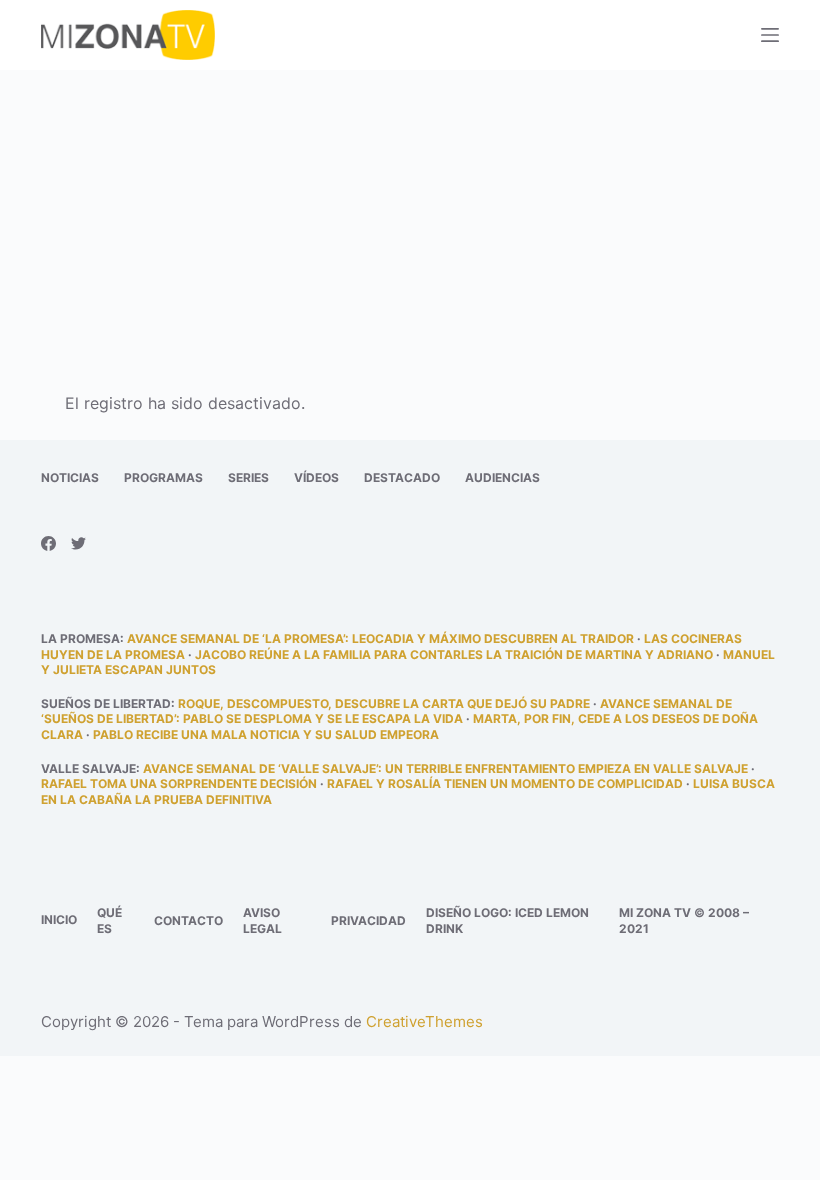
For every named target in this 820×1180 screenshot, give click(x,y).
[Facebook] (48, 543)
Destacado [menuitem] (402, 477)
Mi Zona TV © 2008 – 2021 (684, 920)
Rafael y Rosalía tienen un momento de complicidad (505, 783)
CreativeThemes (424, 1021)
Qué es (109, 920)
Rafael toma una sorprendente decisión (179, 783)
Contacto (188, 920)
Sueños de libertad (106, 703)
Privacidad (368, 920)
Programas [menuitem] (163, 477)
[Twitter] (78, 543)
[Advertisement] (410, 218)
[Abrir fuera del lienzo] (770, 35)
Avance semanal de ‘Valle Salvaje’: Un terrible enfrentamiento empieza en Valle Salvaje (445, 768)
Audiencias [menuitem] (502, 477)
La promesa (80, 638)
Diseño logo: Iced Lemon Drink (507, 920)
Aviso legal (262, 920)
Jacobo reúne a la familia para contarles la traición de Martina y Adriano (454, 654)
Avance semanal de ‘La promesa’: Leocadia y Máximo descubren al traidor (380, 638)
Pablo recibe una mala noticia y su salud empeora (266, 734)
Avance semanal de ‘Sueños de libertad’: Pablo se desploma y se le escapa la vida (386, 711)
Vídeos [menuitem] (316, 477)
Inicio (59, 919)
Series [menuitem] (248, 477)
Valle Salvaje (88, 768)
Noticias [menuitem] (70, 477)
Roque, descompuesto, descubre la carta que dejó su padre (384, 703)
